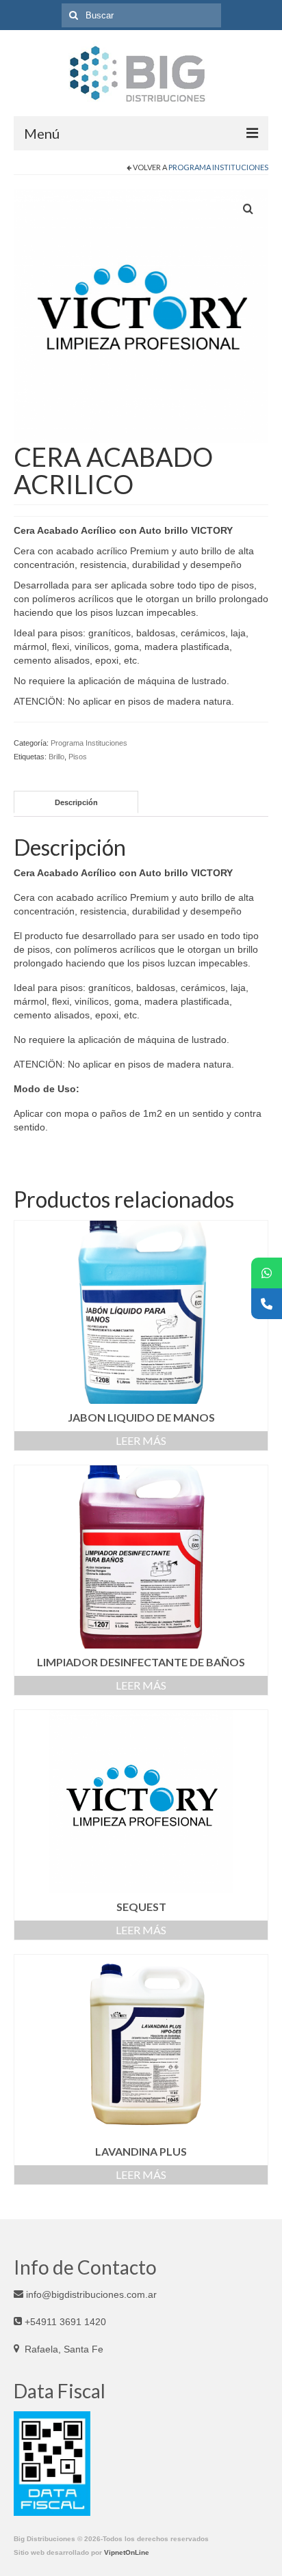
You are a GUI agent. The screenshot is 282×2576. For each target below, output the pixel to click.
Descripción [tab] (76, 802)
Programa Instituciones (218, 167)
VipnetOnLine (127, 2552)
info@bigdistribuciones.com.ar (90, 2294)
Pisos (78, 757)
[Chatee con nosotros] (267, 1273)
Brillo (56, 757)
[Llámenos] (267, 1304)
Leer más (141, 1440)
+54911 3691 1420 (64, 2322)
